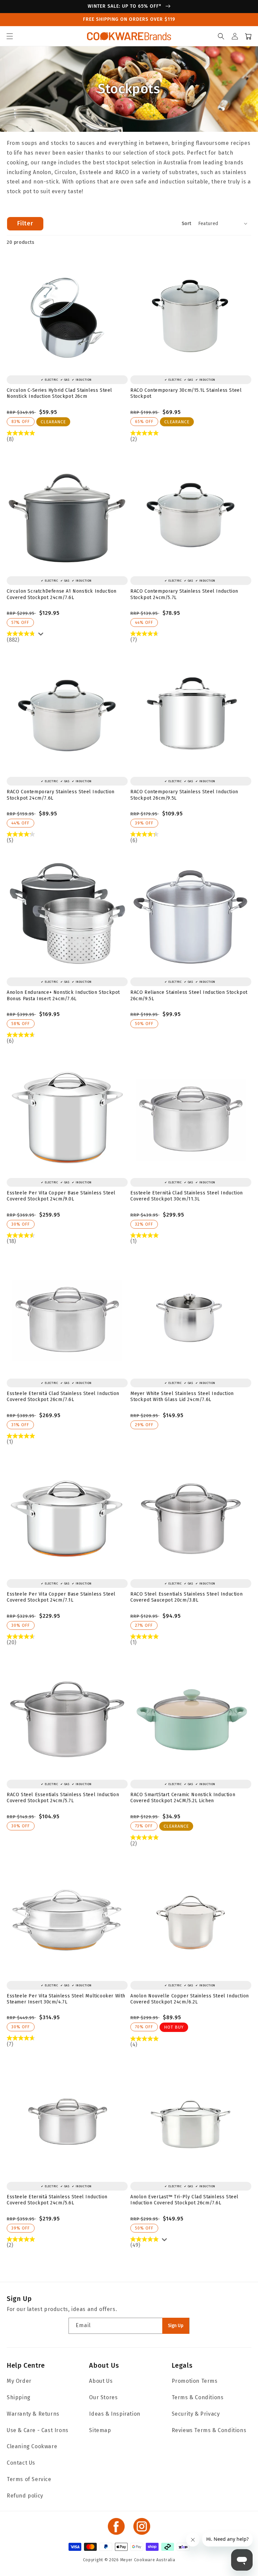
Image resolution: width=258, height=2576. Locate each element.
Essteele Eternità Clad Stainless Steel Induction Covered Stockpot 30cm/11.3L (187, 1196)
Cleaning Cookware (32, 2446)
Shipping (19, 2397)
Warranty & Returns (33, 2414)
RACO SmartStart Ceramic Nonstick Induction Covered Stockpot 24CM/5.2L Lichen (183, 1798)
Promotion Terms (195, 2381)
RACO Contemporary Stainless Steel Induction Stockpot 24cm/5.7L (184, 594)
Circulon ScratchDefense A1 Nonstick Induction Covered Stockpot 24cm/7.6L (62, 594)
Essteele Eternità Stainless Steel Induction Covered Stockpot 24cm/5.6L (57, 2200)
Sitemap (100, 2430)
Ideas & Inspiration (115, 2414)
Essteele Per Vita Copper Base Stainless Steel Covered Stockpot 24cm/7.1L (61, 1597)
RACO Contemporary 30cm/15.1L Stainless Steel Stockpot (186, 393)
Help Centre (26, 2365)
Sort (187, 224)
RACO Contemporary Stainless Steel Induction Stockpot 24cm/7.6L (61, 795)
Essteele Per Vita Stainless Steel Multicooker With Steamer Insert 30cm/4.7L (66, 1999)
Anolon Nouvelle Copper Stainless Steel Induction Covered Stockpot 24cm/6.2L (190, 1999)
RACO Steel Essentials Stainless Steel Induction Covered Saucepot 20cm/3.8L (186, 1597)
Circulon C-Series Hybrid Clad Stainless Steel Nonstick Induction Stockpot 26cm (59, 393)
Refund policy (25, 2496)
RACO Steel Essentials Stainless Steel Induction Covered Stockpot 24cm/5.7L (63, 1798)
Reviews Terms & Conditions (209, 2430)
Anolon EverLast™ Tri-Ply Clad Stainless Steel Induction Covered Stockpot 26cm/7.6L (184, 2200)
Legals (182, 2365)
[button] (10, 36)
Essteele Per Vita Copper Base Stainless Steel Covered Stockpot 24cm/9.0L (61, 1196)
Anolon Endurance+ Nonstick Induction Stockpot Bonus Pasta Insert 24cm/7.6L (63, 995)
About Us (104, 2365)
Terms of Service (29, 2479)
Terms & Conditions (198, 2397)
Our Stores (103, 2397)
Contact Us (21, 2463)
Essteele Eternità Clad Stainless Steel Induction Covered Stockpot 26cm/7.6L (63, 1397)
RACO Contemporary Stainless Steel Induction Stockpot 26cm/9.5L (184, 795)
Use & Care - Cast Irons (38, 2430)
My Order (19, 2381)
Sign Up (176, 2326)
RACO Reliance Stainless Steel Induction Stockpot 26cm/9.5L (189, 995)
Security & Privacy (196, 2414)
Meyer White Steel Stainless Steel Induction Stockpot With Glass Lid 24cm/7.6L (182, 1397)
